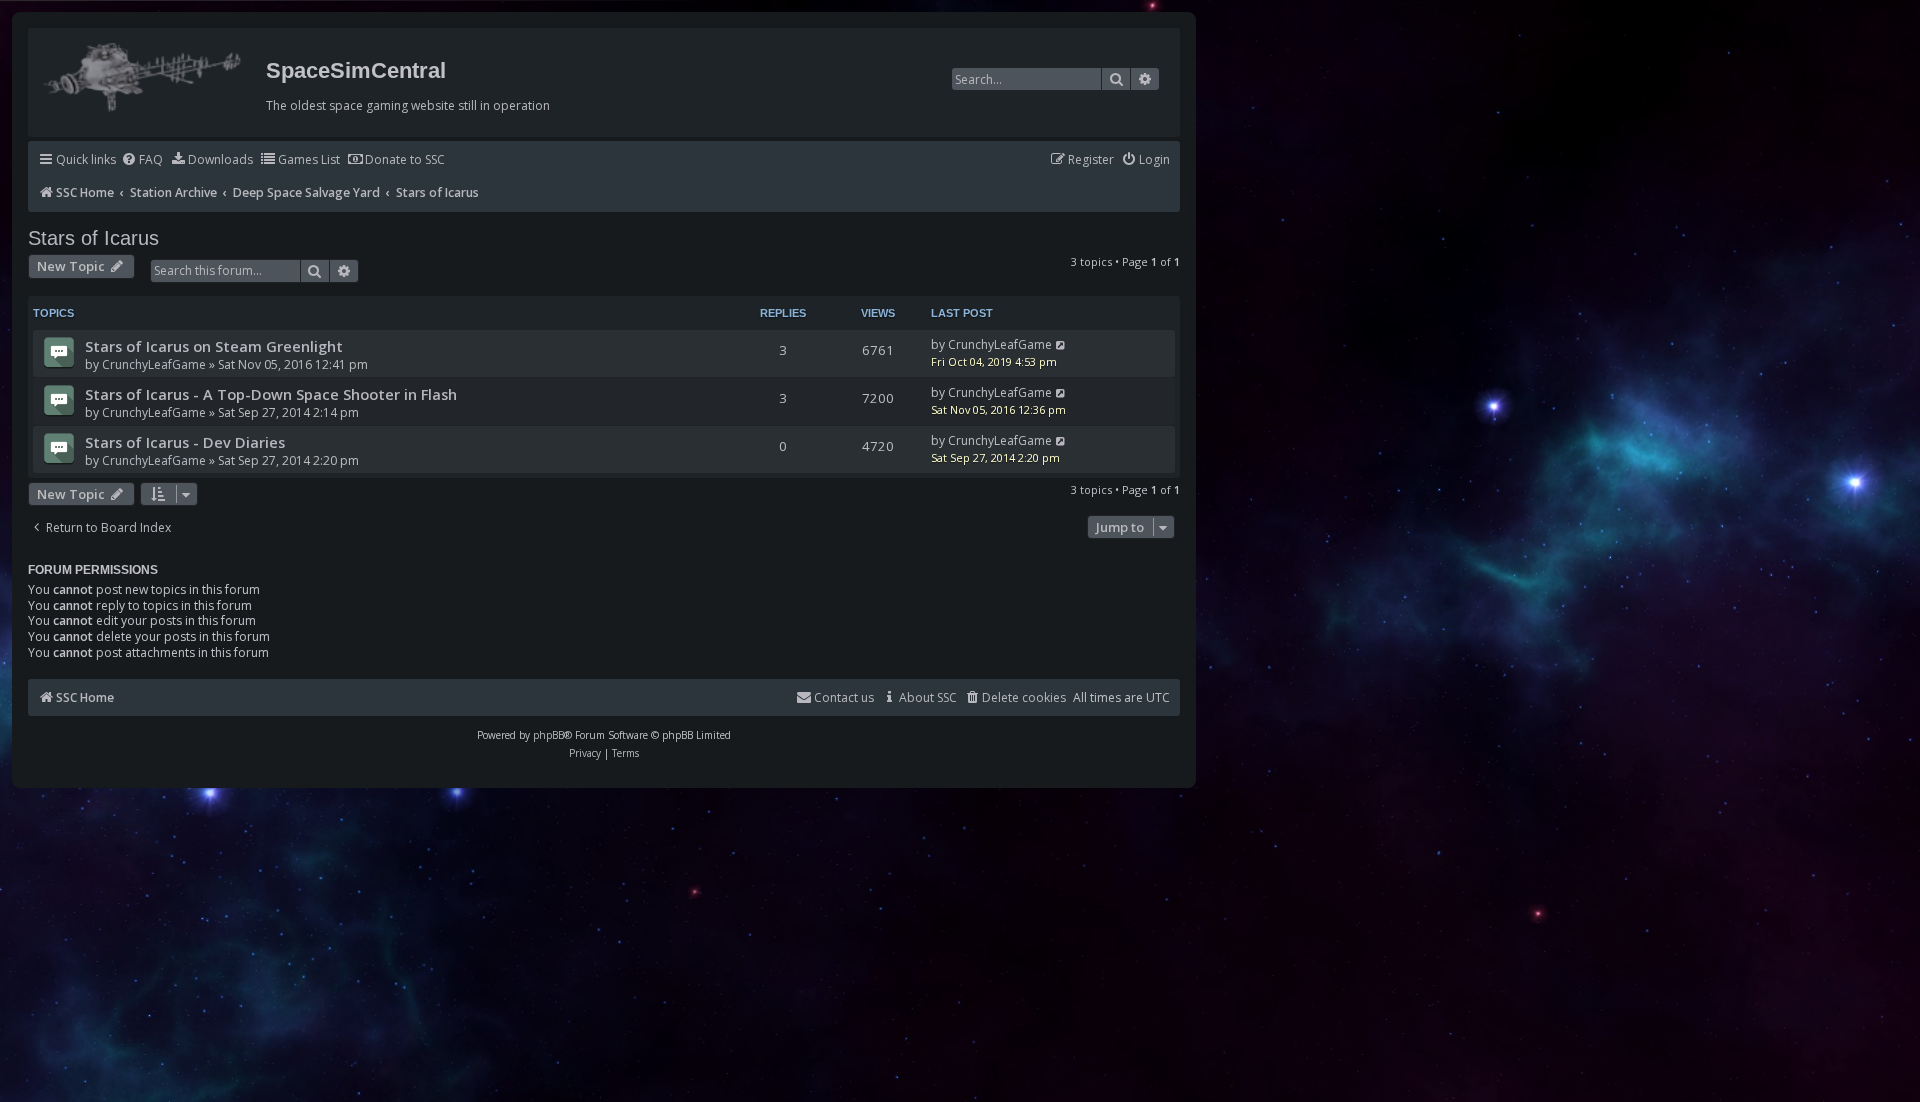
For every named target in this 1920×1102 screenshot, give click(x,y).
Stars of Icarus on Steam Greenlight (214, 346)
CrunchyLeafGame (154, 364)
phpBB (548, 735)
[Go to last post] (1061, 344)
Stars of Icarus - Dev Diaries (185, 442)
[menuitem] (142, 160)
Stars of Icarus (93, 238)
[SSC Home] (144, 73)
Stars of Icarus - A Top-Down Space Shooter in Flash (271, 394)
